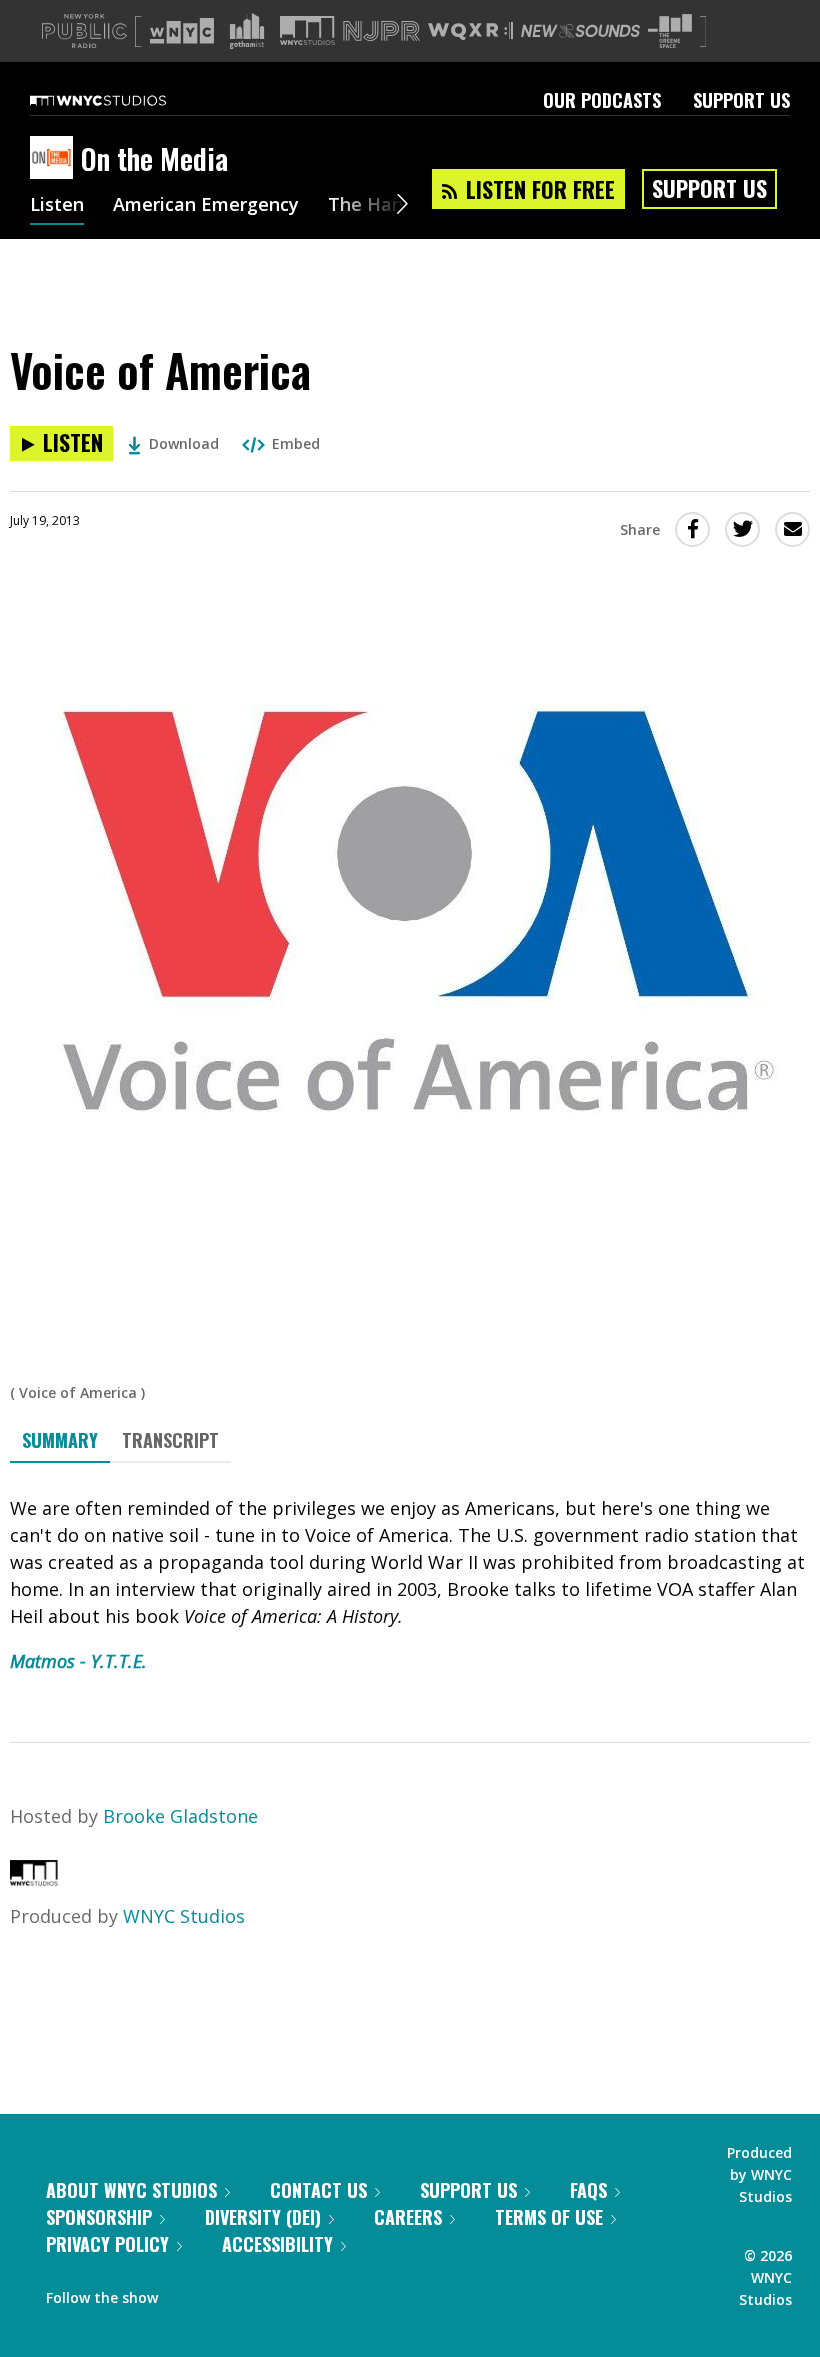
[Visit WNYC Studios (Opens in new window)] (307, 30)
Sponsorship (99, 2217)
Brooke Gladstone (180, 1816)
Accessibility (277, 2244)
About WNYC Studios (131, 2190)
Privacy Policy (107, 2244)
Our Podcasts (602, 100)
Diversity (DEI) (263, 2217)
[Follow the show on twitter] (226, 2293)
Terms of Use (549, 2217)
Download (184, 443)
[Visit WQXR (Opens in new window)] (470, 31)
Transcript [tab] (170, 1440)
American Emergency (206, 206)
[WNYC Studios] (34, 1879)
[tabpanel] (410, 1585)
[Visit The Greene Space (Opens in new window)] (670, 31)
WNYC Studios (184, 1916)
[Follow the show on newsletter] (264, 2293)
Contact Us (318, 2190)
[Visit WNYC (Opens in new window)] (182, 31)
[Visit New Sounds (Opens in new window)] (580, 31)
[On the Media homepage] (55, 159)
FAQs (588, 2190)
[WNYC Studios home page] (123, 100)
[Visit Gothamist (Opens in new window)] (247, 31)
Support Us (741, 100)
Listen (57, 206)
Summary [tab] (60, 1440)
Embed (296, 443)
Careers (408, 2217)
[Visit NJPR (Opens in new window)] (381, 31)
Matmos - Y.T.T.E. (78, 1661)
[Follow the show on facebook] (187, 2293)
